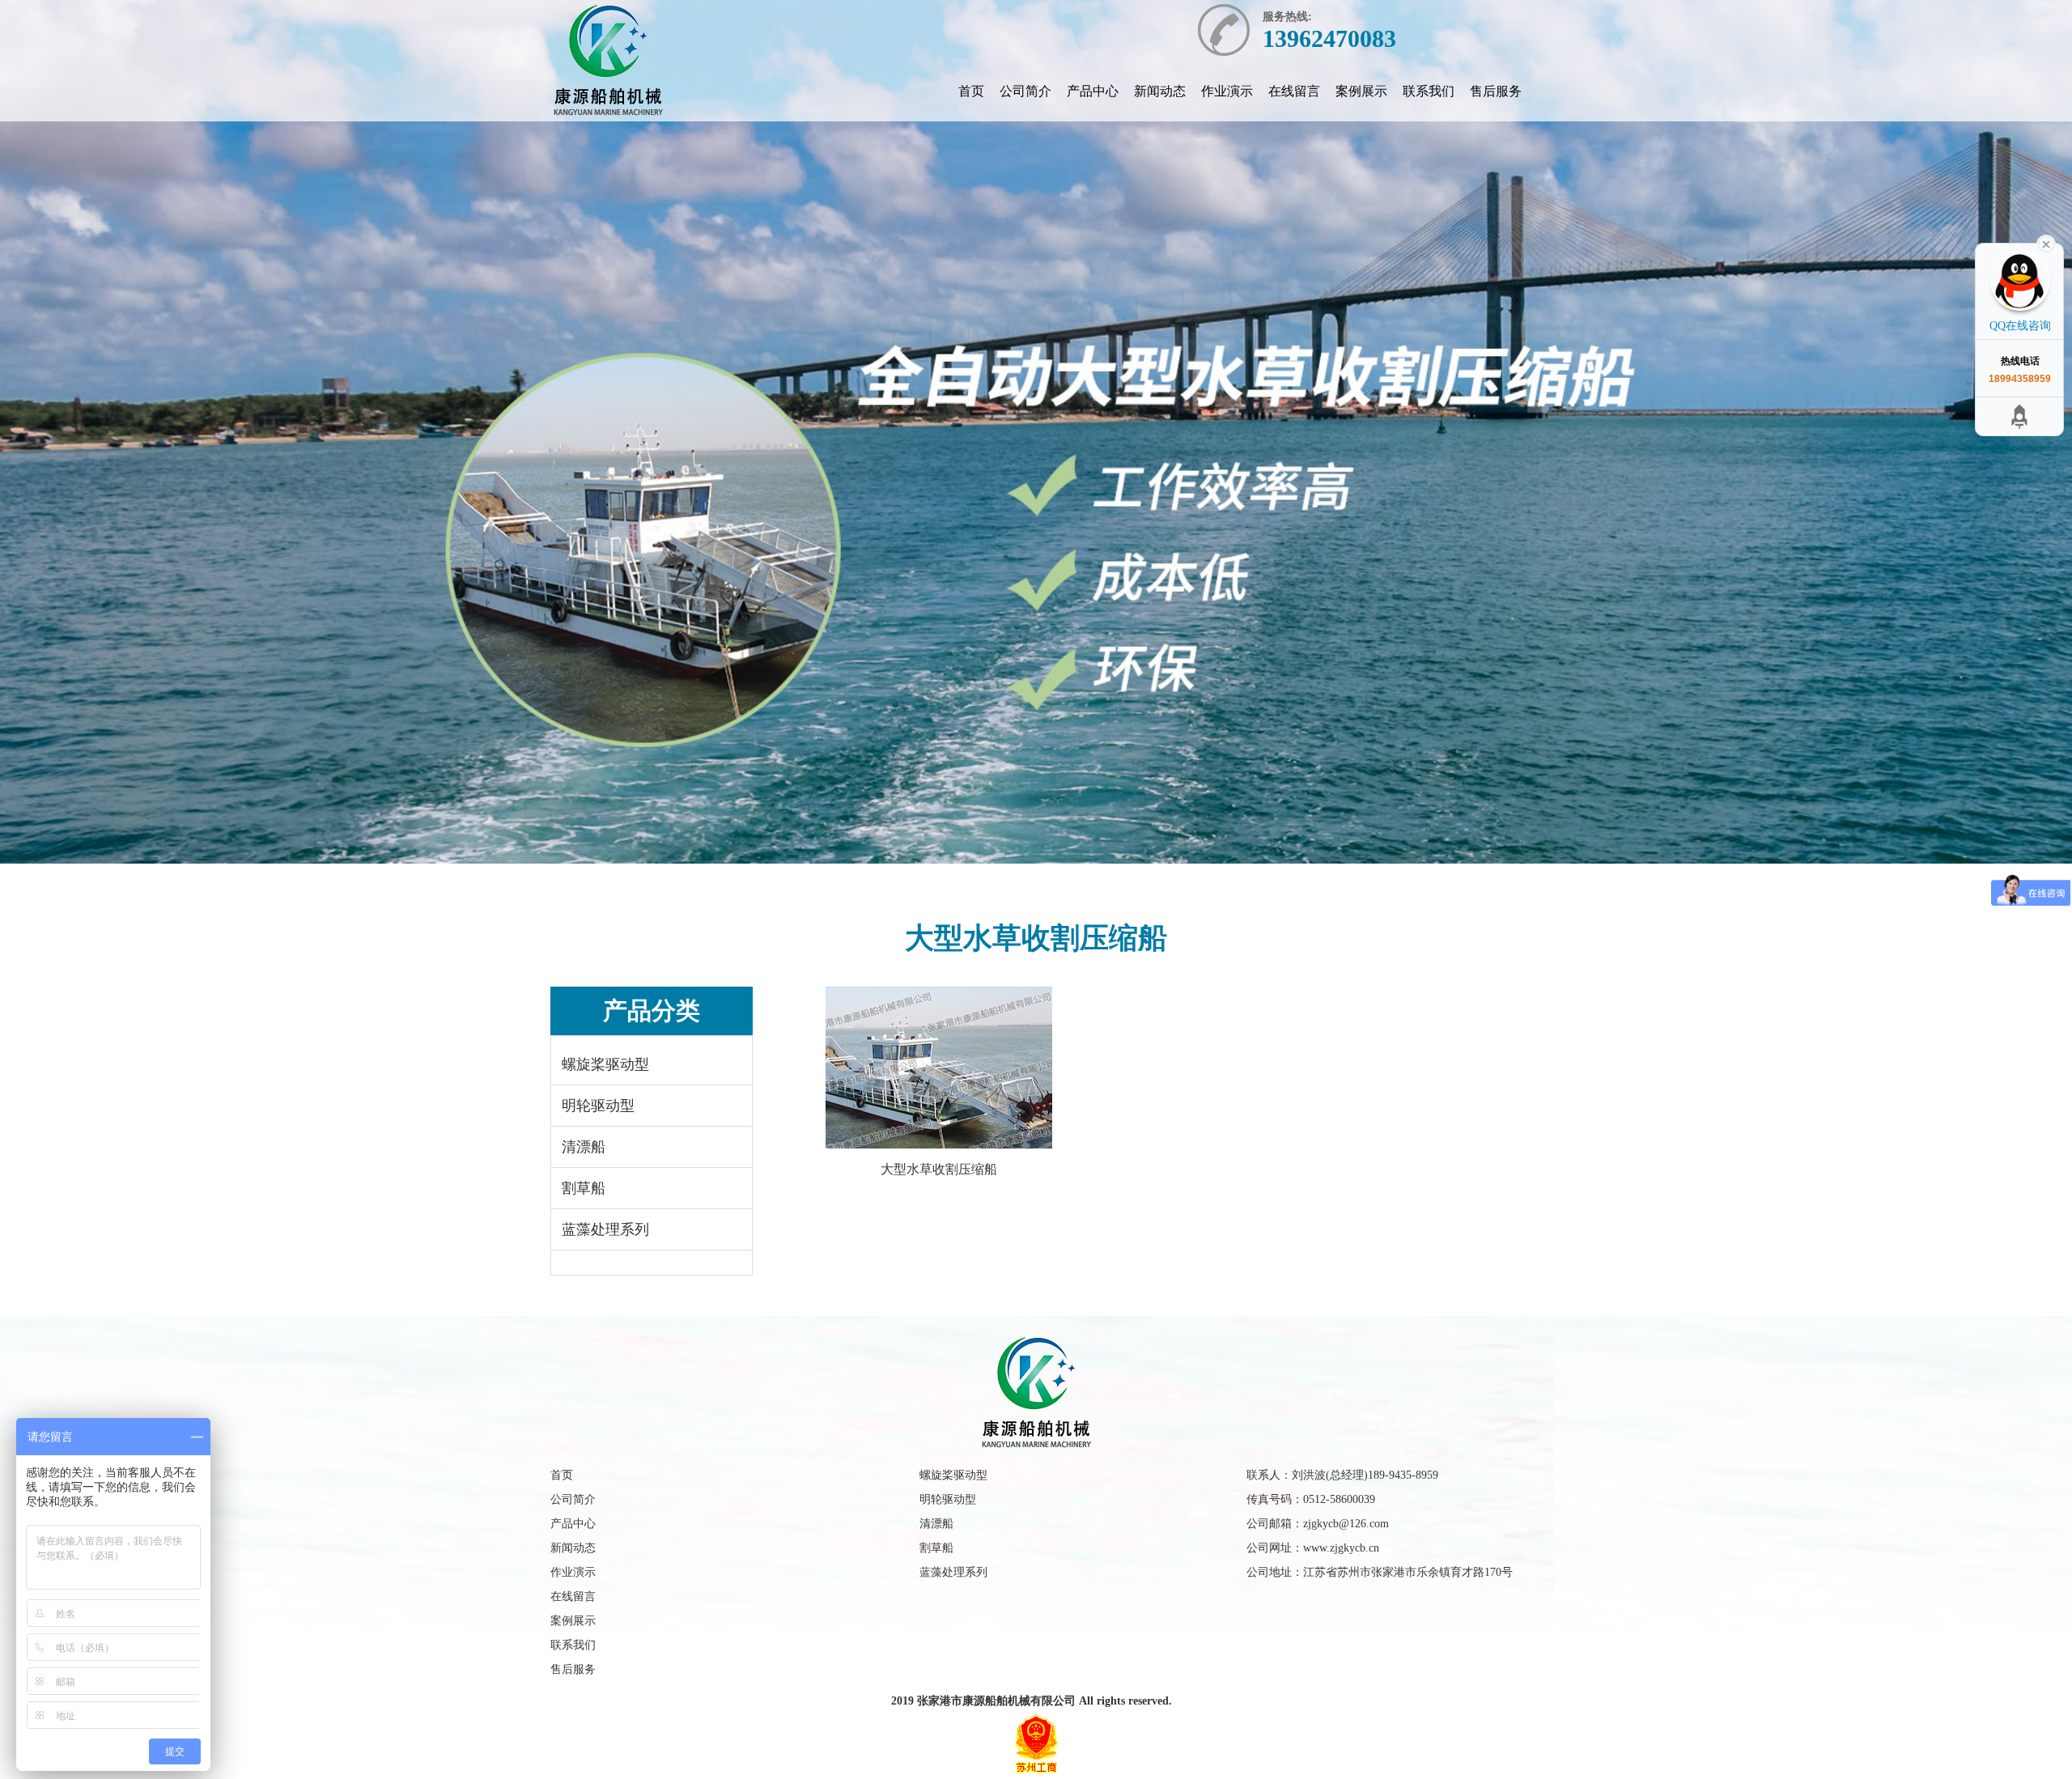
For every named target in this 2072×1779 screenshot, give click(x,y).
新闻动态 (1160, 91)
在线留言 (1294, 91)
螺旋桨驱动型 (605, 1064)
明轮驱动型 (598, 1106)
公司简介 (1025, 91)
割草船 (584, 1188)
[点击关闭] (2046, 243)
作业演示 (1227, 91)
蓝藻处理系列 (605, 1229)
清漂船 (584, 1147)
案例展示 (1361, 91)
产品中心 (1093, 91)
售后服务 (1496, 91)
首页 (971, 91)
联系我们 (1429, 91)
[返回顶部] (1997, 416)
